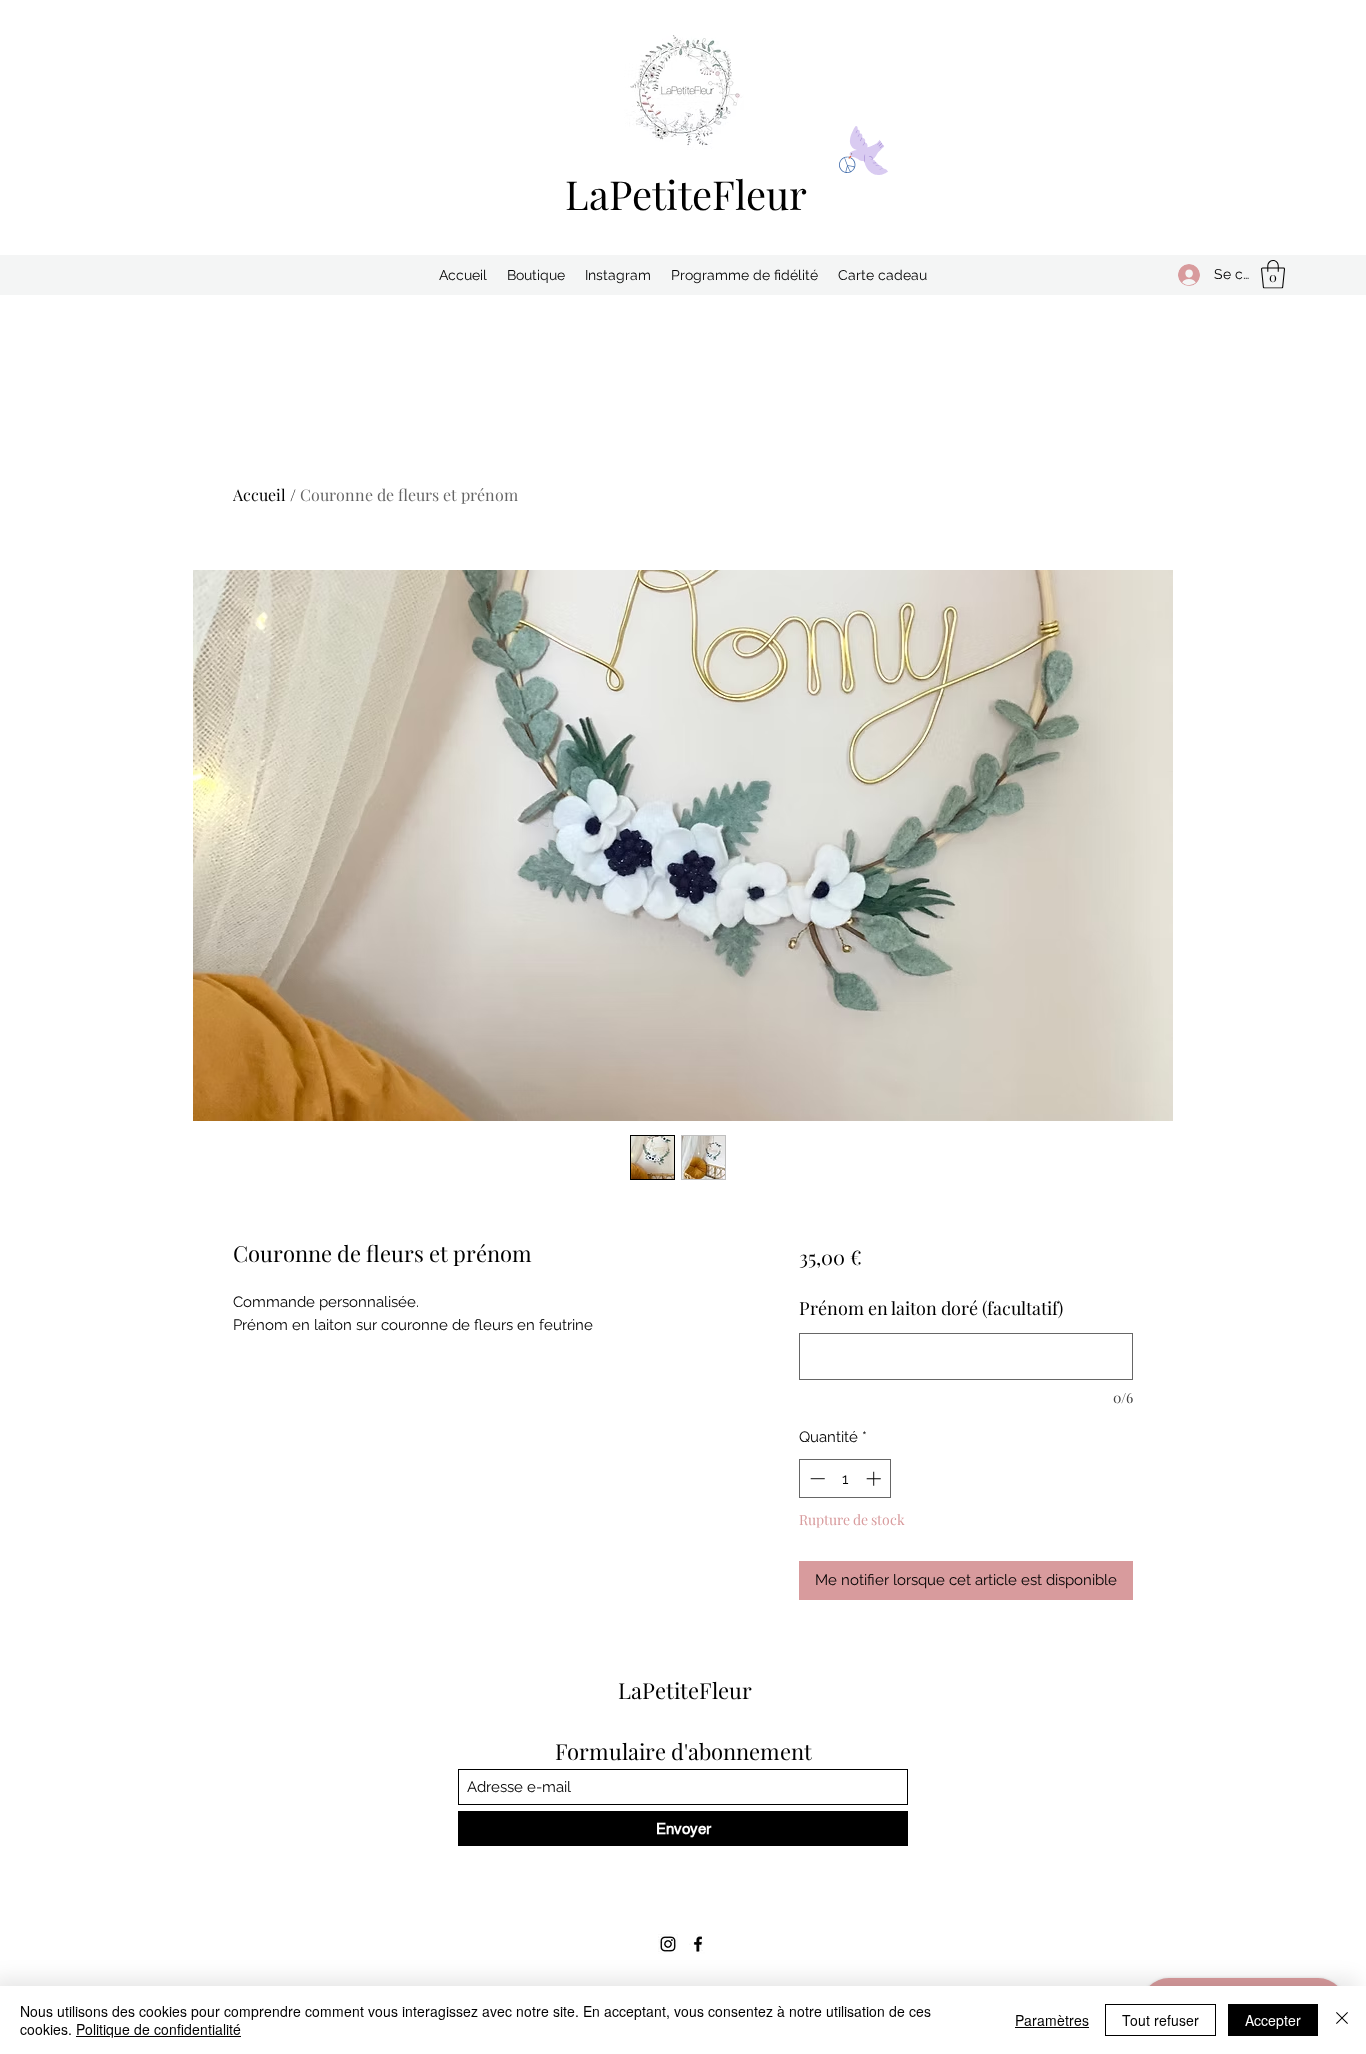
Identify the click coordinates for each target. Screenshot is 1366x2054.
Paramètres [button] (1052, 2020)
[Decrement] (815, 1478)
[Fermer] (1342, 2020)
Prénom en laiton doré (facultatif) (931, 1308)
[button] (1273, 274)
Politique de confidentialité (158, 2029)
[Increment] (875, 1478)
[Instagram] (668, 1944)
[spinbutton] (845, 1478)
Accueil (259, 494)
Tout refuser (1160, 2020)
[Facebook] (698, 1944)
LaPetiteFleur (686, 193)
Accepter (1273, 2020)
